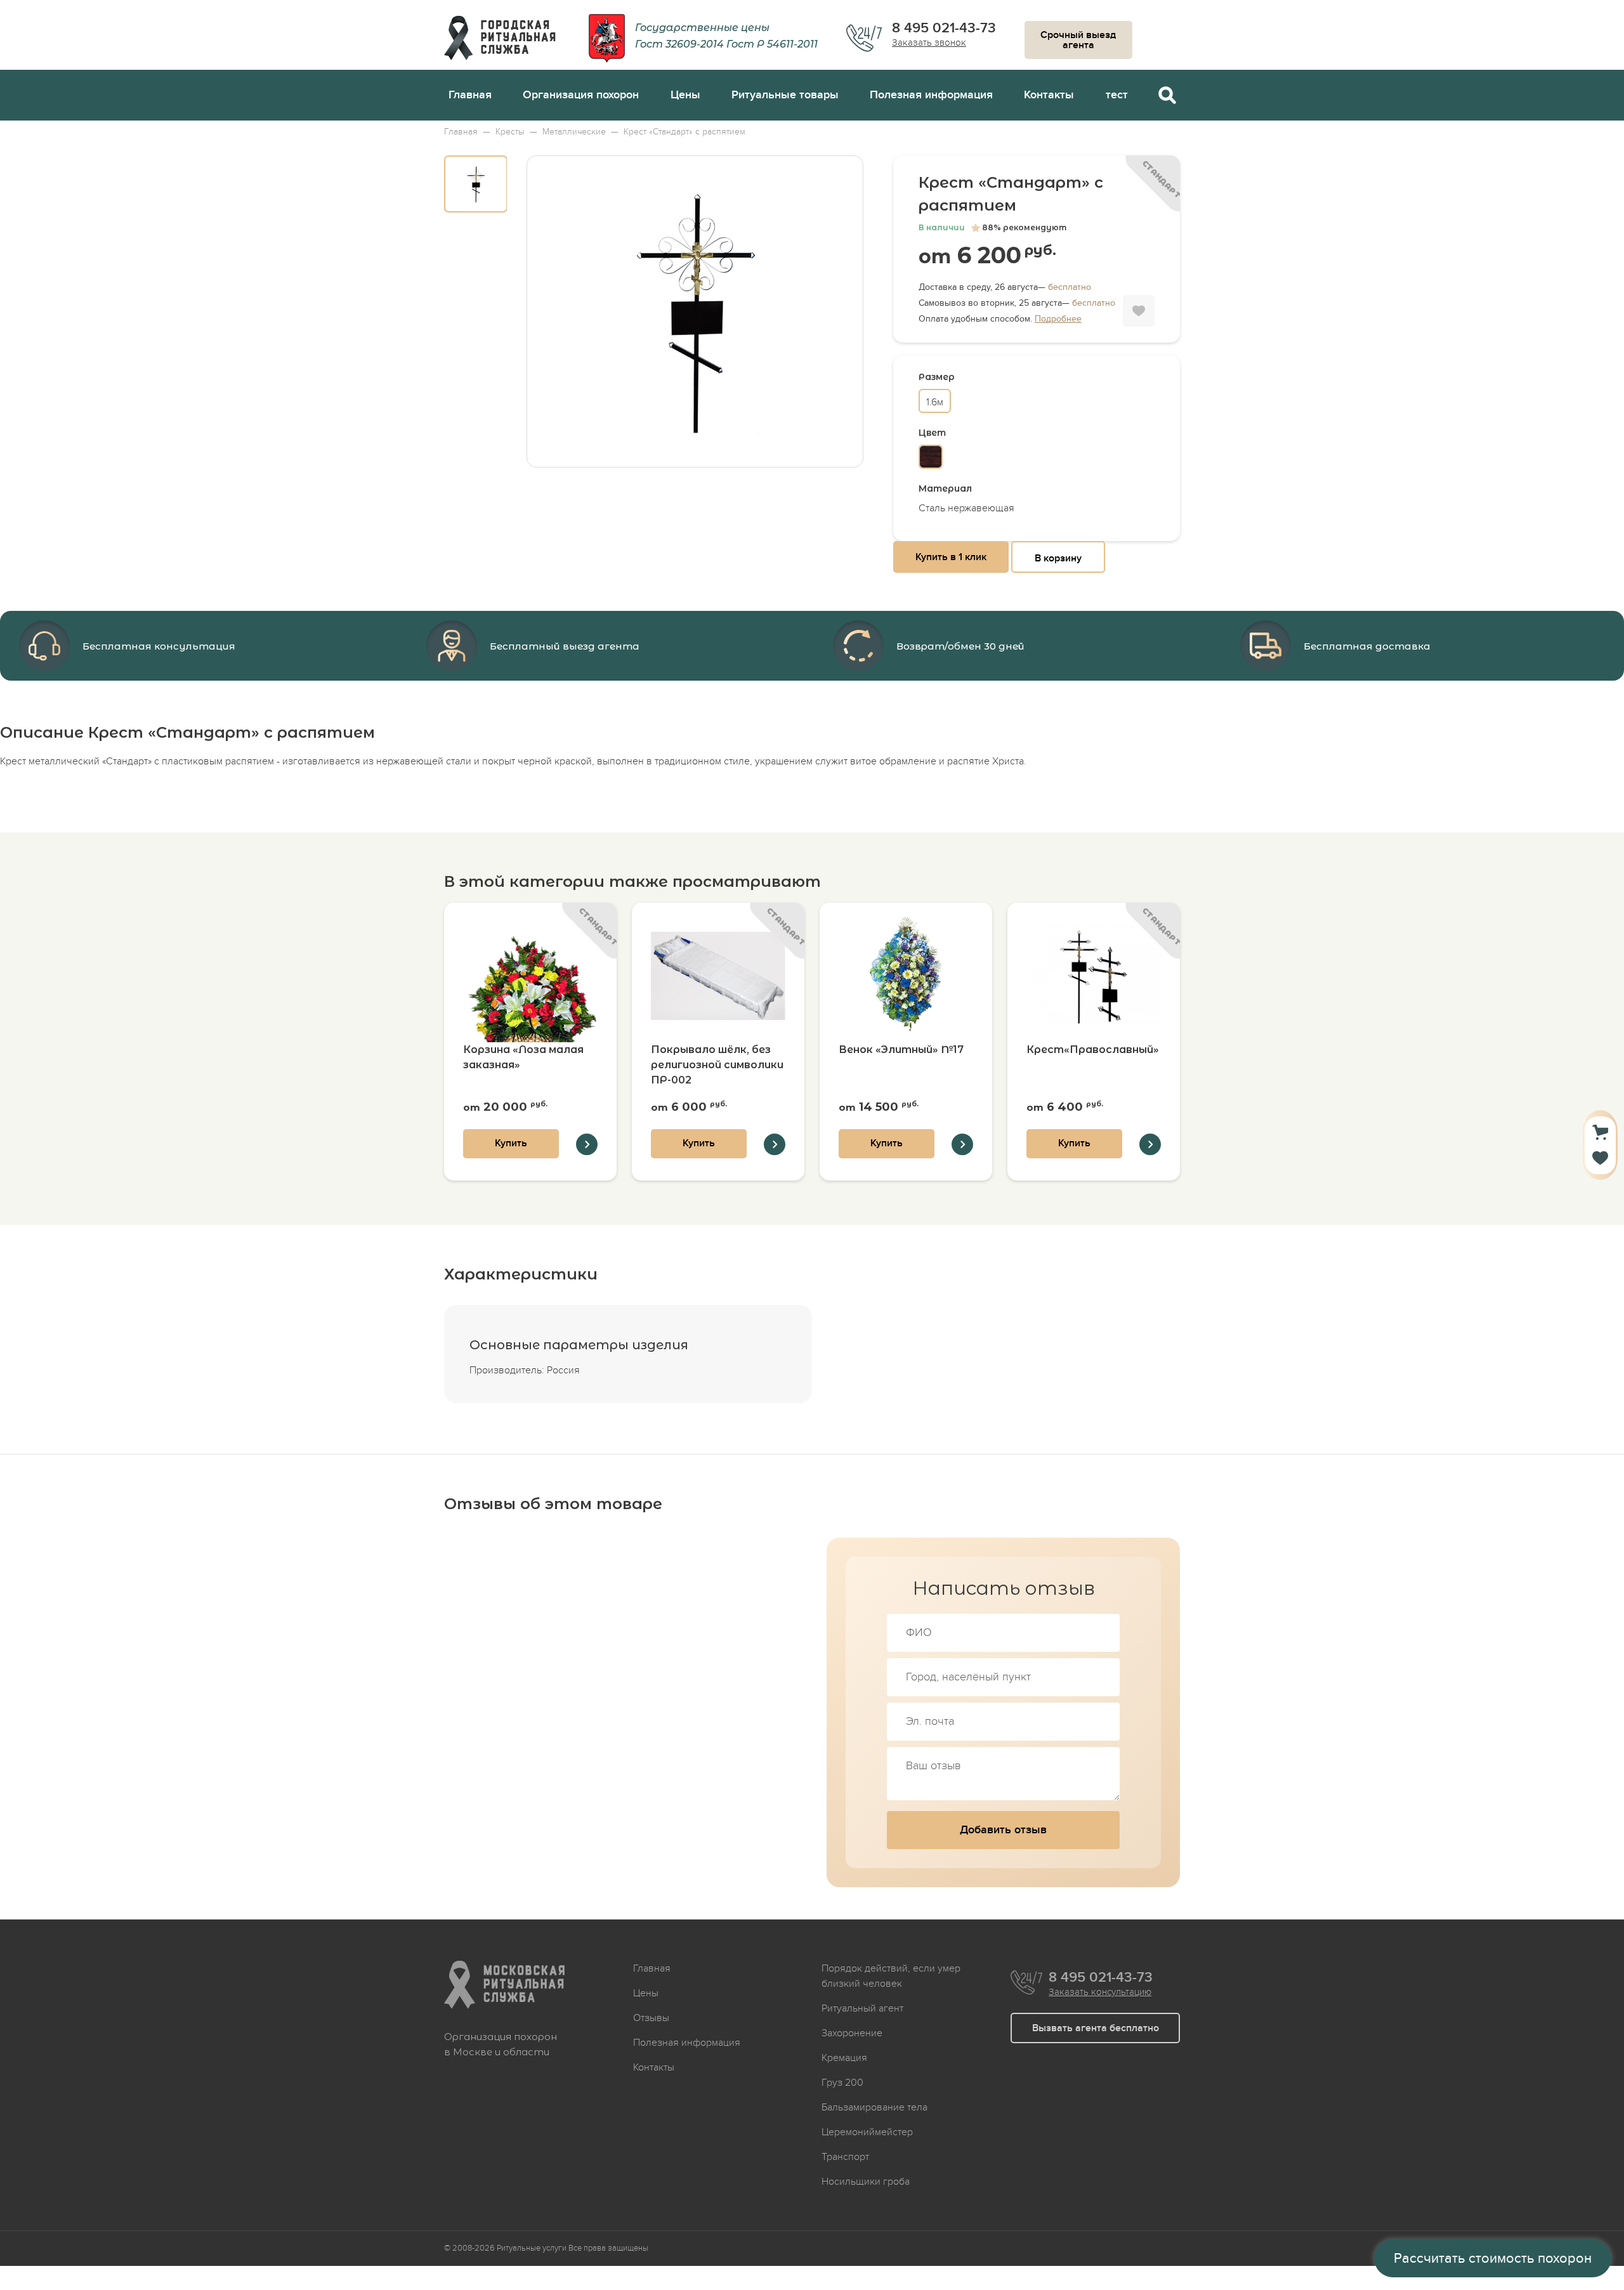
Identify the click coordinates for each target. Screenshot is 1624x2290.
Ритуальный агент (862, 2008)
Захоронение (852, 2033)
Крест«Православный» (1093, 1050)
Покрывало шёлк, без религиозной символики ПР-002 (717, 1065)
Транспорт (845, 2157)
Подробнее (1058, 319)
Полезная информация (931, 95)
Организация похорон (581, 95)
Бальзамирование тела (874, 2107)
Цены (685, 95)
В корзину (1058, 558)
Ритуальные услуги (532, 2248)
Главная (470, 95)
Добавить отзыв (1003, 1830)
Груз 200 (842, 2083)
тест (1117, 95)
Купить (511, 1143)
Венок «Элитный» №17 (901, 1050)
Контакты (1049, 95)
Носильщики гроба (866, 2182)
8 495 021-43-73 (944, 29)
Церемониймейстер (867, 2132)
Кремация (844, 2058)
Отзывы (651, 2018)
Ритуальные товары (785, 95)
